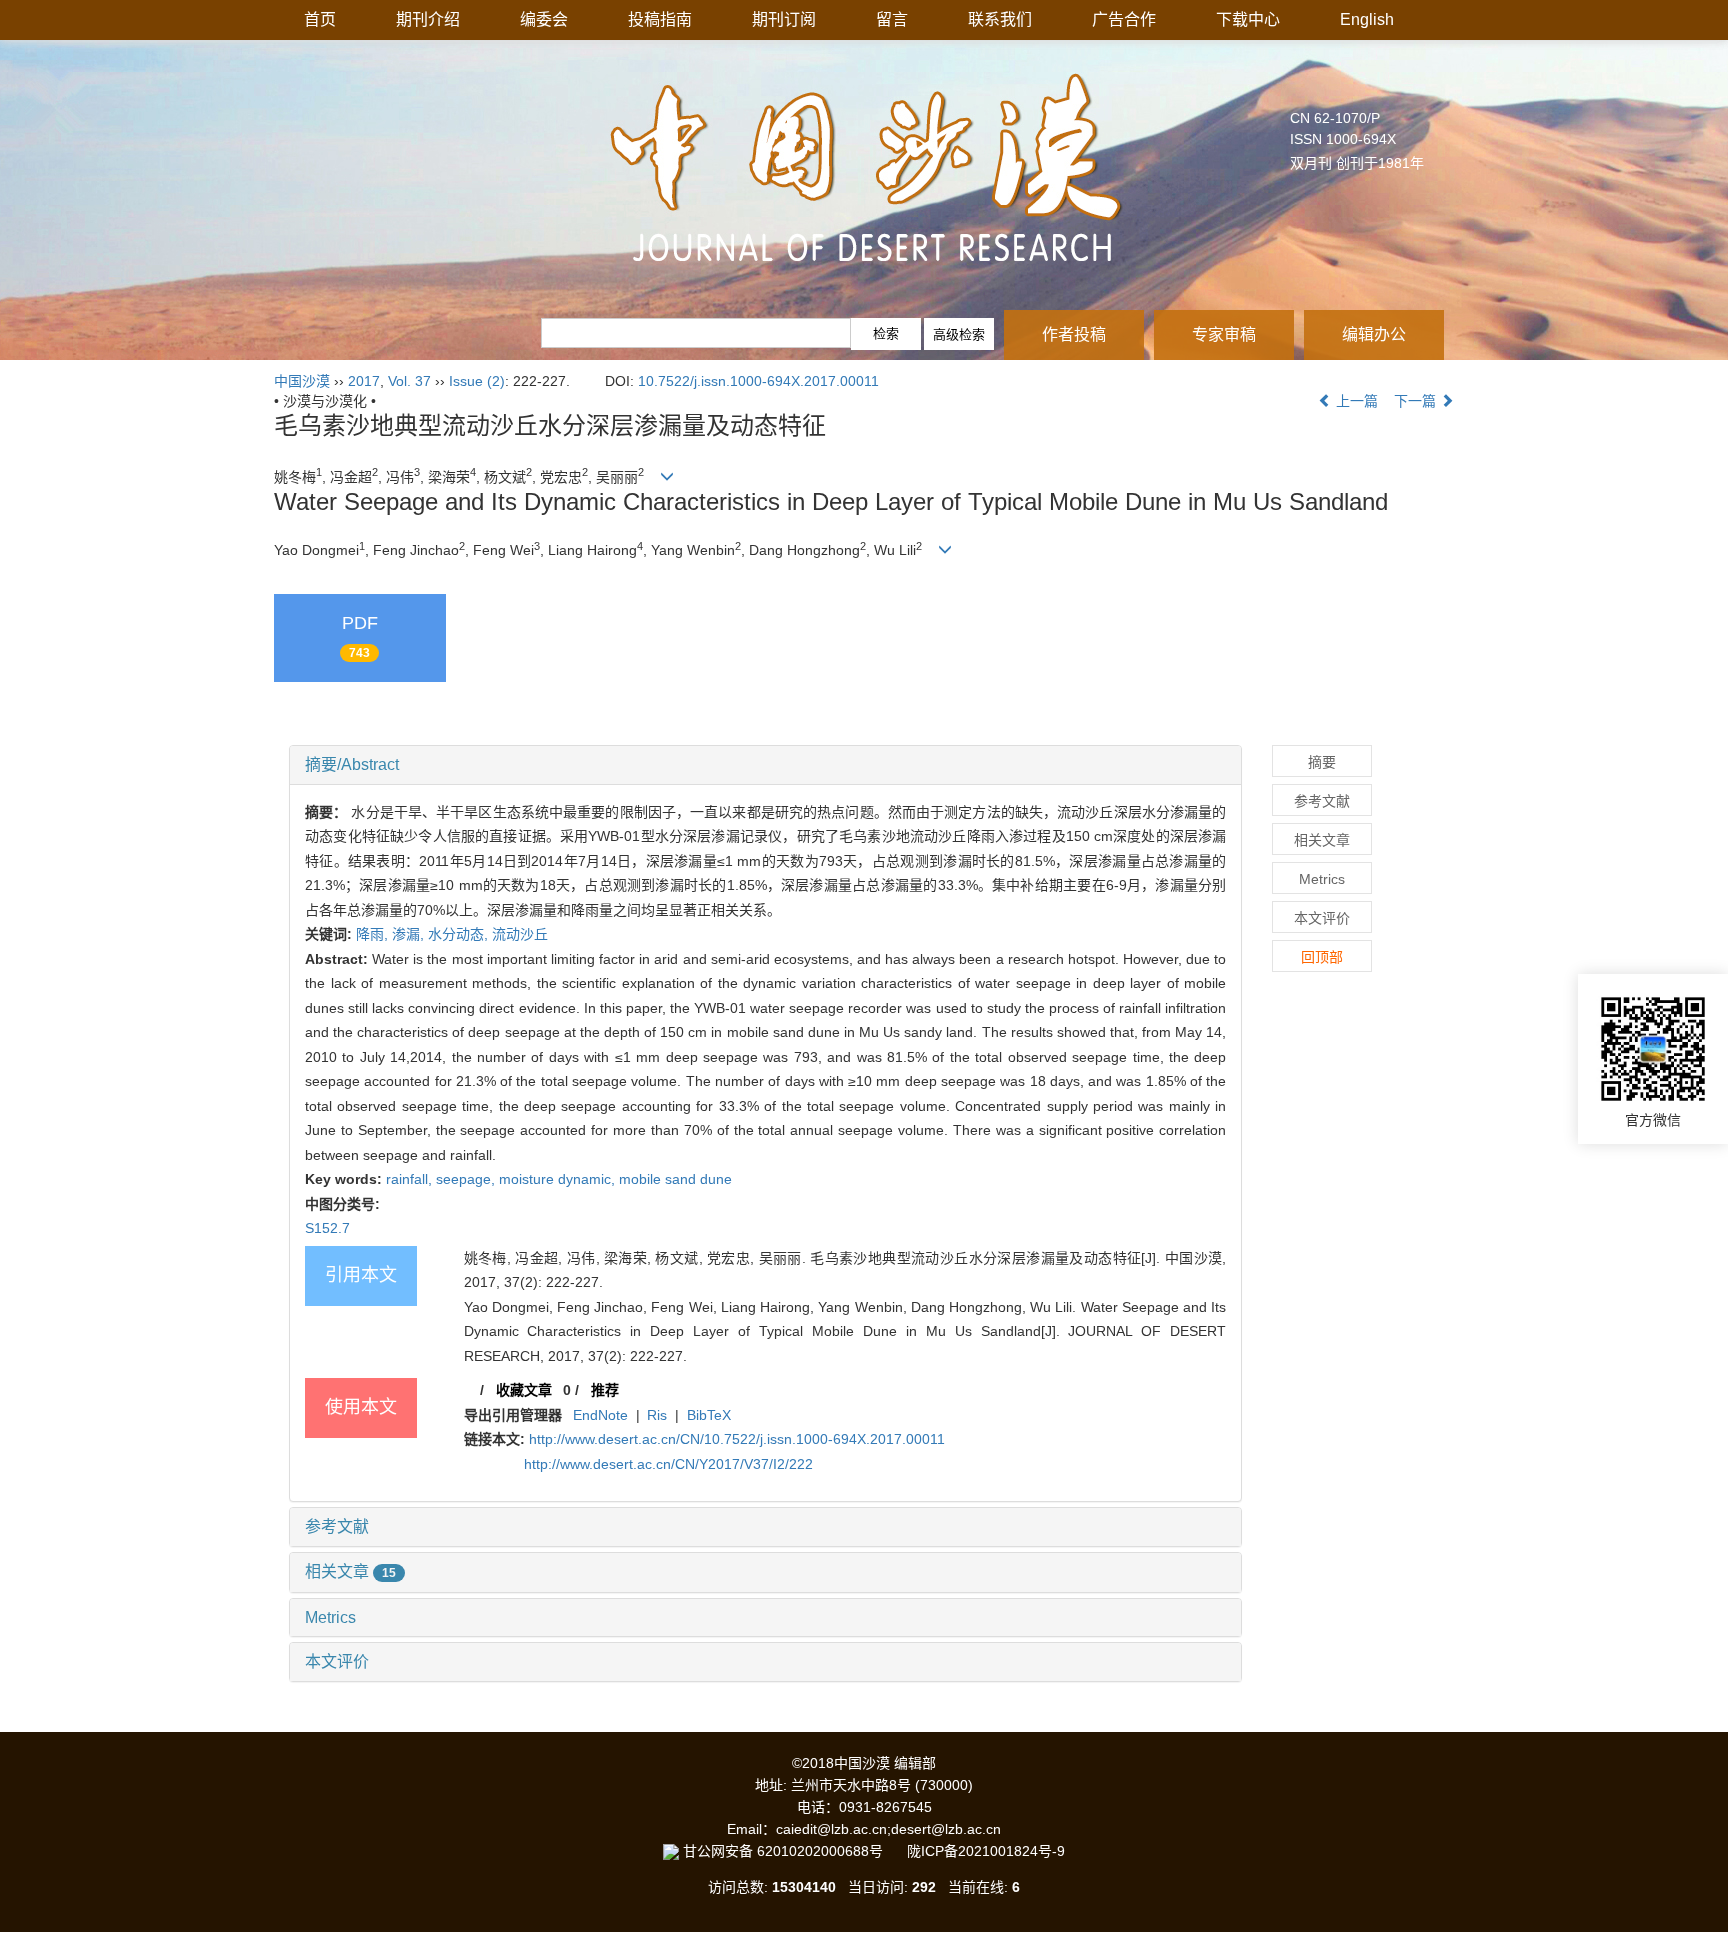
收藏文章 (524, 1390)
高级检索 (959, 334)
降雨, (374, 934)
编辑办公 (1374, 334)
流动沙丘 (520, 934)
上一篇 (1355, 401)
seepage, (467, 1179)
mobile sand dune (675, 1179)
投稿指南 (660, 19)
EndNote (600, 1415)
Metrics (330, 1617)
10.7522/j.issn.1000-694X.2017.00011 (758, 381)
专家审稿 (1224, 334)
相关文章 (350, 1571)
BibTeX (709, 1415)
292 (924, 1887)
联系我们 (1000, 19)
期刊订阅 (784, 19)
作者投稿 (1074, 334)
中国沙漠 (302, 381)
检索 (886, 333)
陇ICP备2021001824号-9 (986, 1851)
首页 (320, 19)
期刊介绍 (428, 19)
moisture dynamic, (559, 1179)
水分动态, (460, 934)
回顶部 (1322, 957)
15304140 (804, 1887)
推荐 (605, 1390)
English (1367, 19)
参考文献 (337, 1526)
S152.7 (327, 1228)
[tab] (765, 765)
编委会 (544, 19)
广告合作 (1124, 19)
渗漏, (410, 934)
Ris (657, 1415)
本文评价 (337, 1661)
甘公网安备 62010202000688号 (793, 1851)
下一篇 (1417, 401)
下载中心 (1248, 19)
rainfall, (411, 1179)
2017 (364, 381)
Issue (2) (477, 381)
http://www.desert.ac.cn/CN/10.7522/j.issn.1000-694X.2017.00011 (737, 1439)
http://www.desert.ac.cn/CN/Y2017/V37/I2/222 (668, 1464)
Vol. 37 (409, 381)
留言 (892, 19)
